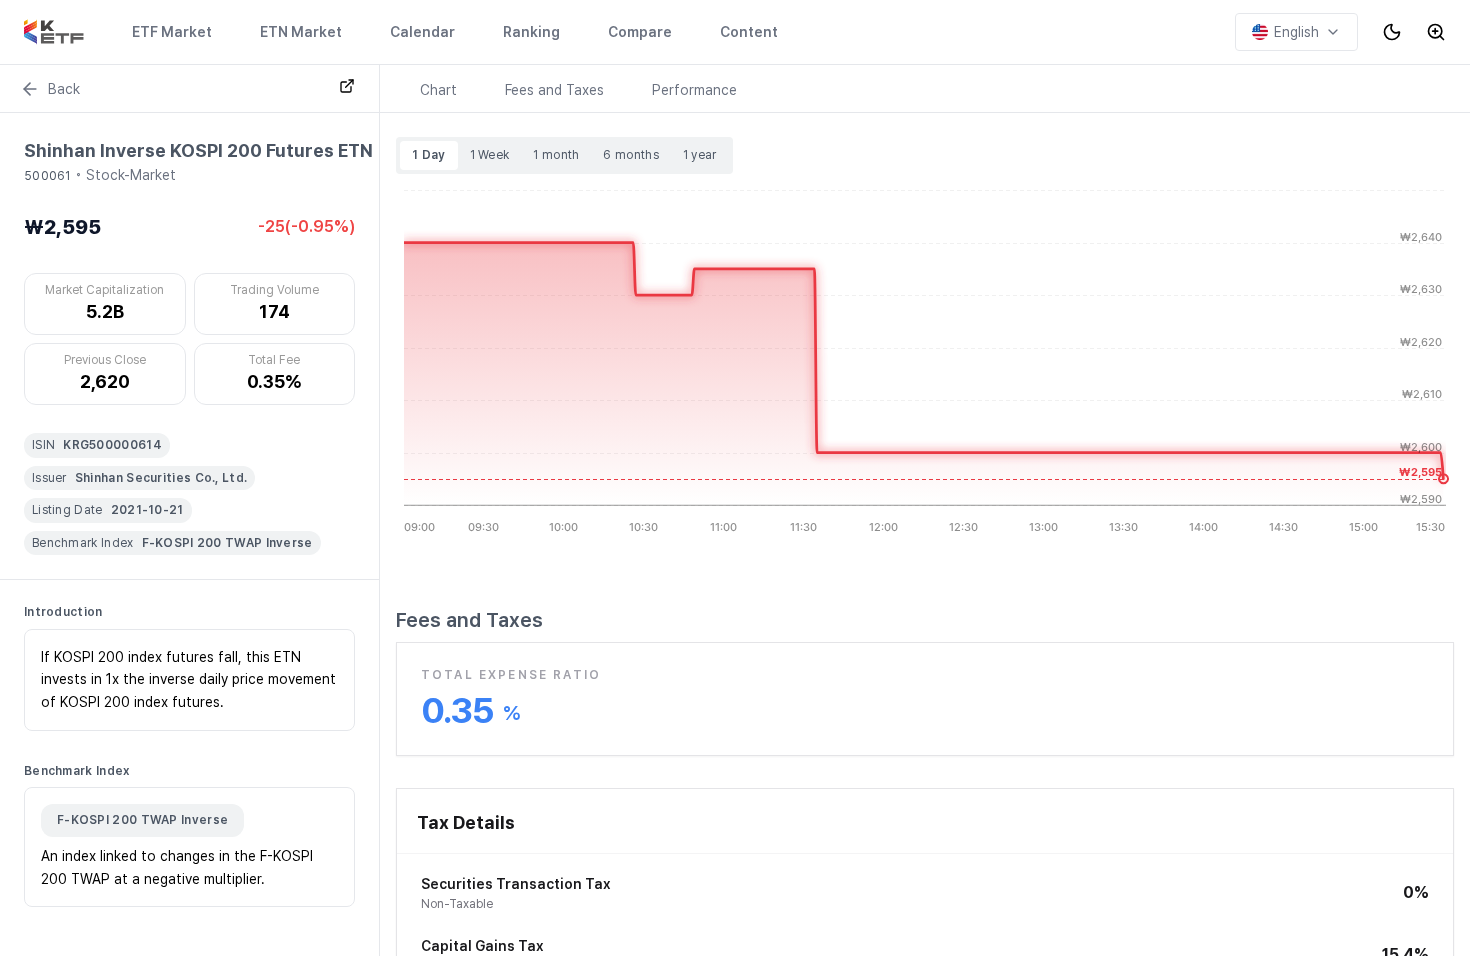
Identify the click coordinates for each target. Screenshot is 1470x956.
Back (64, 89)
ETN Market (301, 32)
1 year (700, 155)
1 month (556, 155)
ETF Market (172, 32)
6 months (630, 155)
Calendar (422, 32)
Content (749, 32)
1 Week (490, 155)
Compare (640, 32)
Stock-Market (131, 175)
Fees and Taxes (554, 90)
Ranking (531, 32)
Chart (438, 90)
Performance (694, 90)
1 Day (429, 155)
